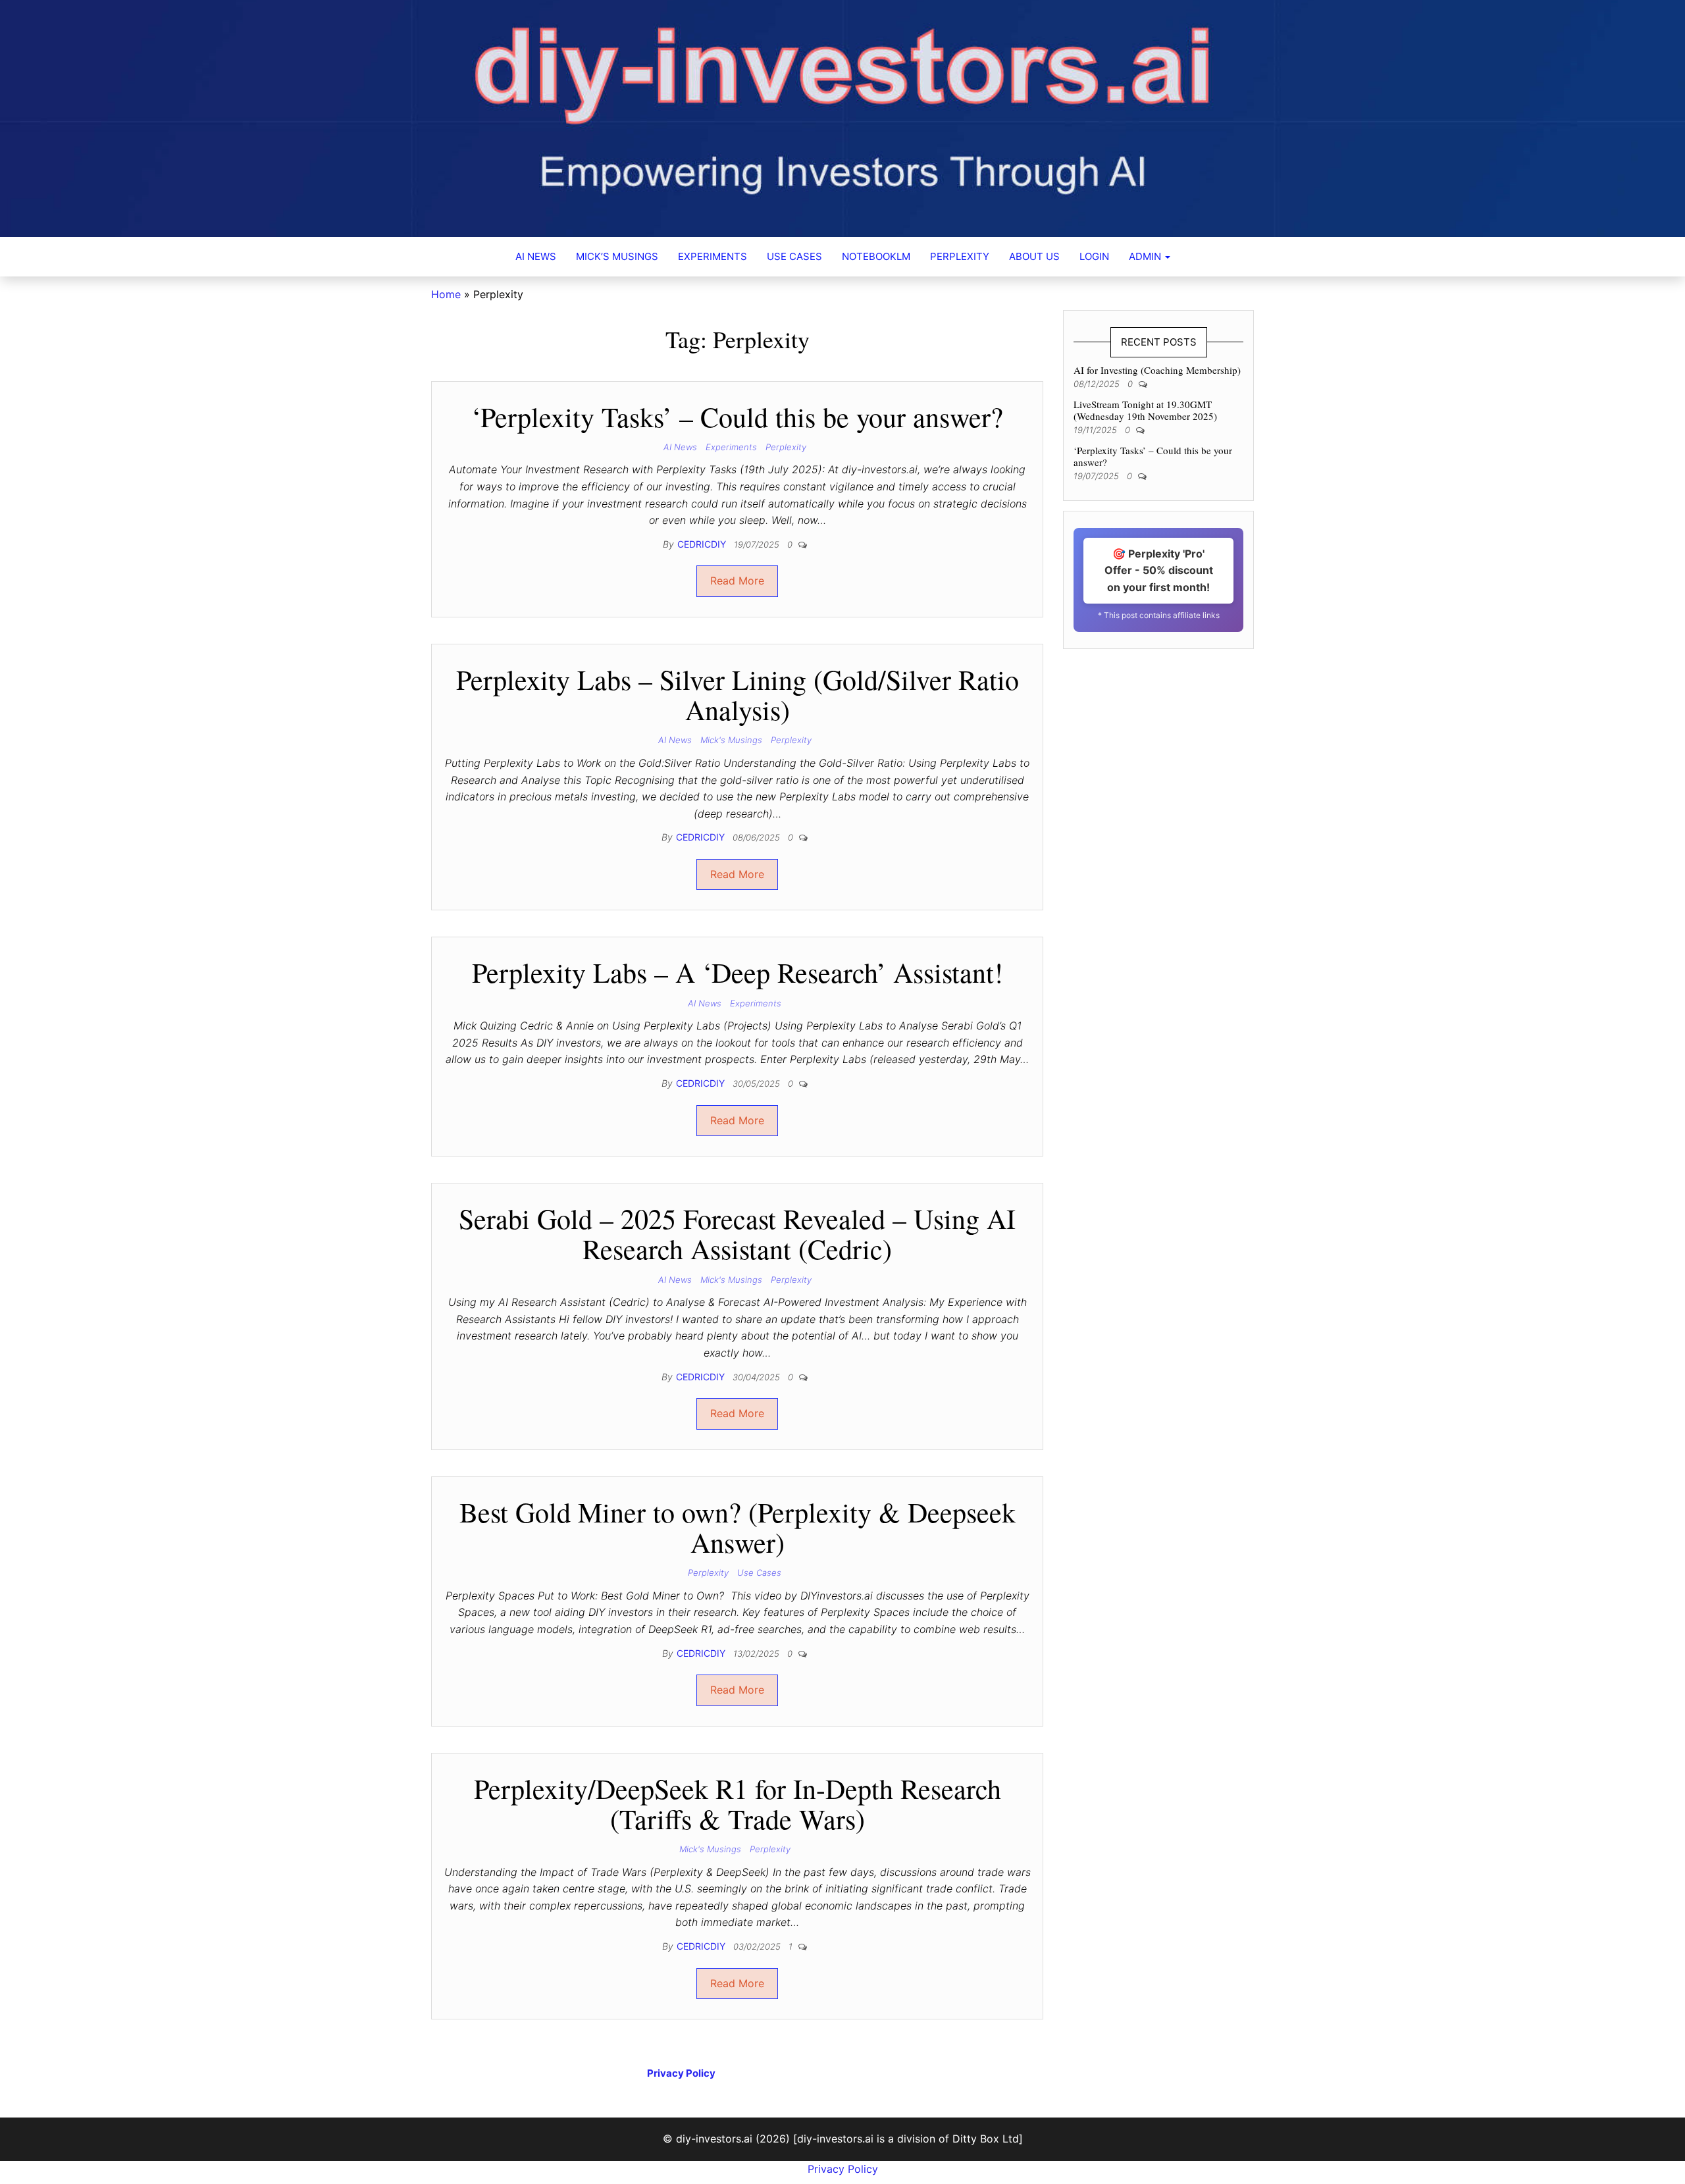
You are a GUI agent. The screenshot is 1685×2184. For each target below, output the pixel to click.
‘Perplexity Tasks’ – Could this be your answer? (737, 417)
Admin (1146, 256)
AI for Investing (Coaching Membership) (1157, 370)
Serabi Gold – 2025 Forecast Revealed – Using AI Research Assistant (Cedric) (737, 1234)
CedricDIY (703, 544)
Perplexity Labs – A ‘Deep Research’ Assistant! (738, 972)
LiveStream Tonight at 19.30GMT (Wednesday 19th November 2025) (1145, 410)
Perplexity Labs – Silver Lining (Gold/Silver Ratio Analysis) (738, 694)
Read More (737, 581)
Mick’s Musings (617, 256)
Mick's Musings (731, 740)
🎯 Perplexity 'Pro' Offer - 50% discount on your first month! (1159, 570)
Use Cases (794, 256)
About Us (1034, 256)
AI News (536, 256)
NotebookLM (876, 256)
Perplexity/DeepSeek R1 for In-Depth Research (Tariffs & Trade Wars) (738, 1804)
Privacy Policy (843, 2169)
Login (1094, 256)
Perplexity (960, 256)
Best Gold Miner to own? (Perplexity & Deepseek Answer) (738, 1527)
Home (446, 294)
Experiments (713, 256)
